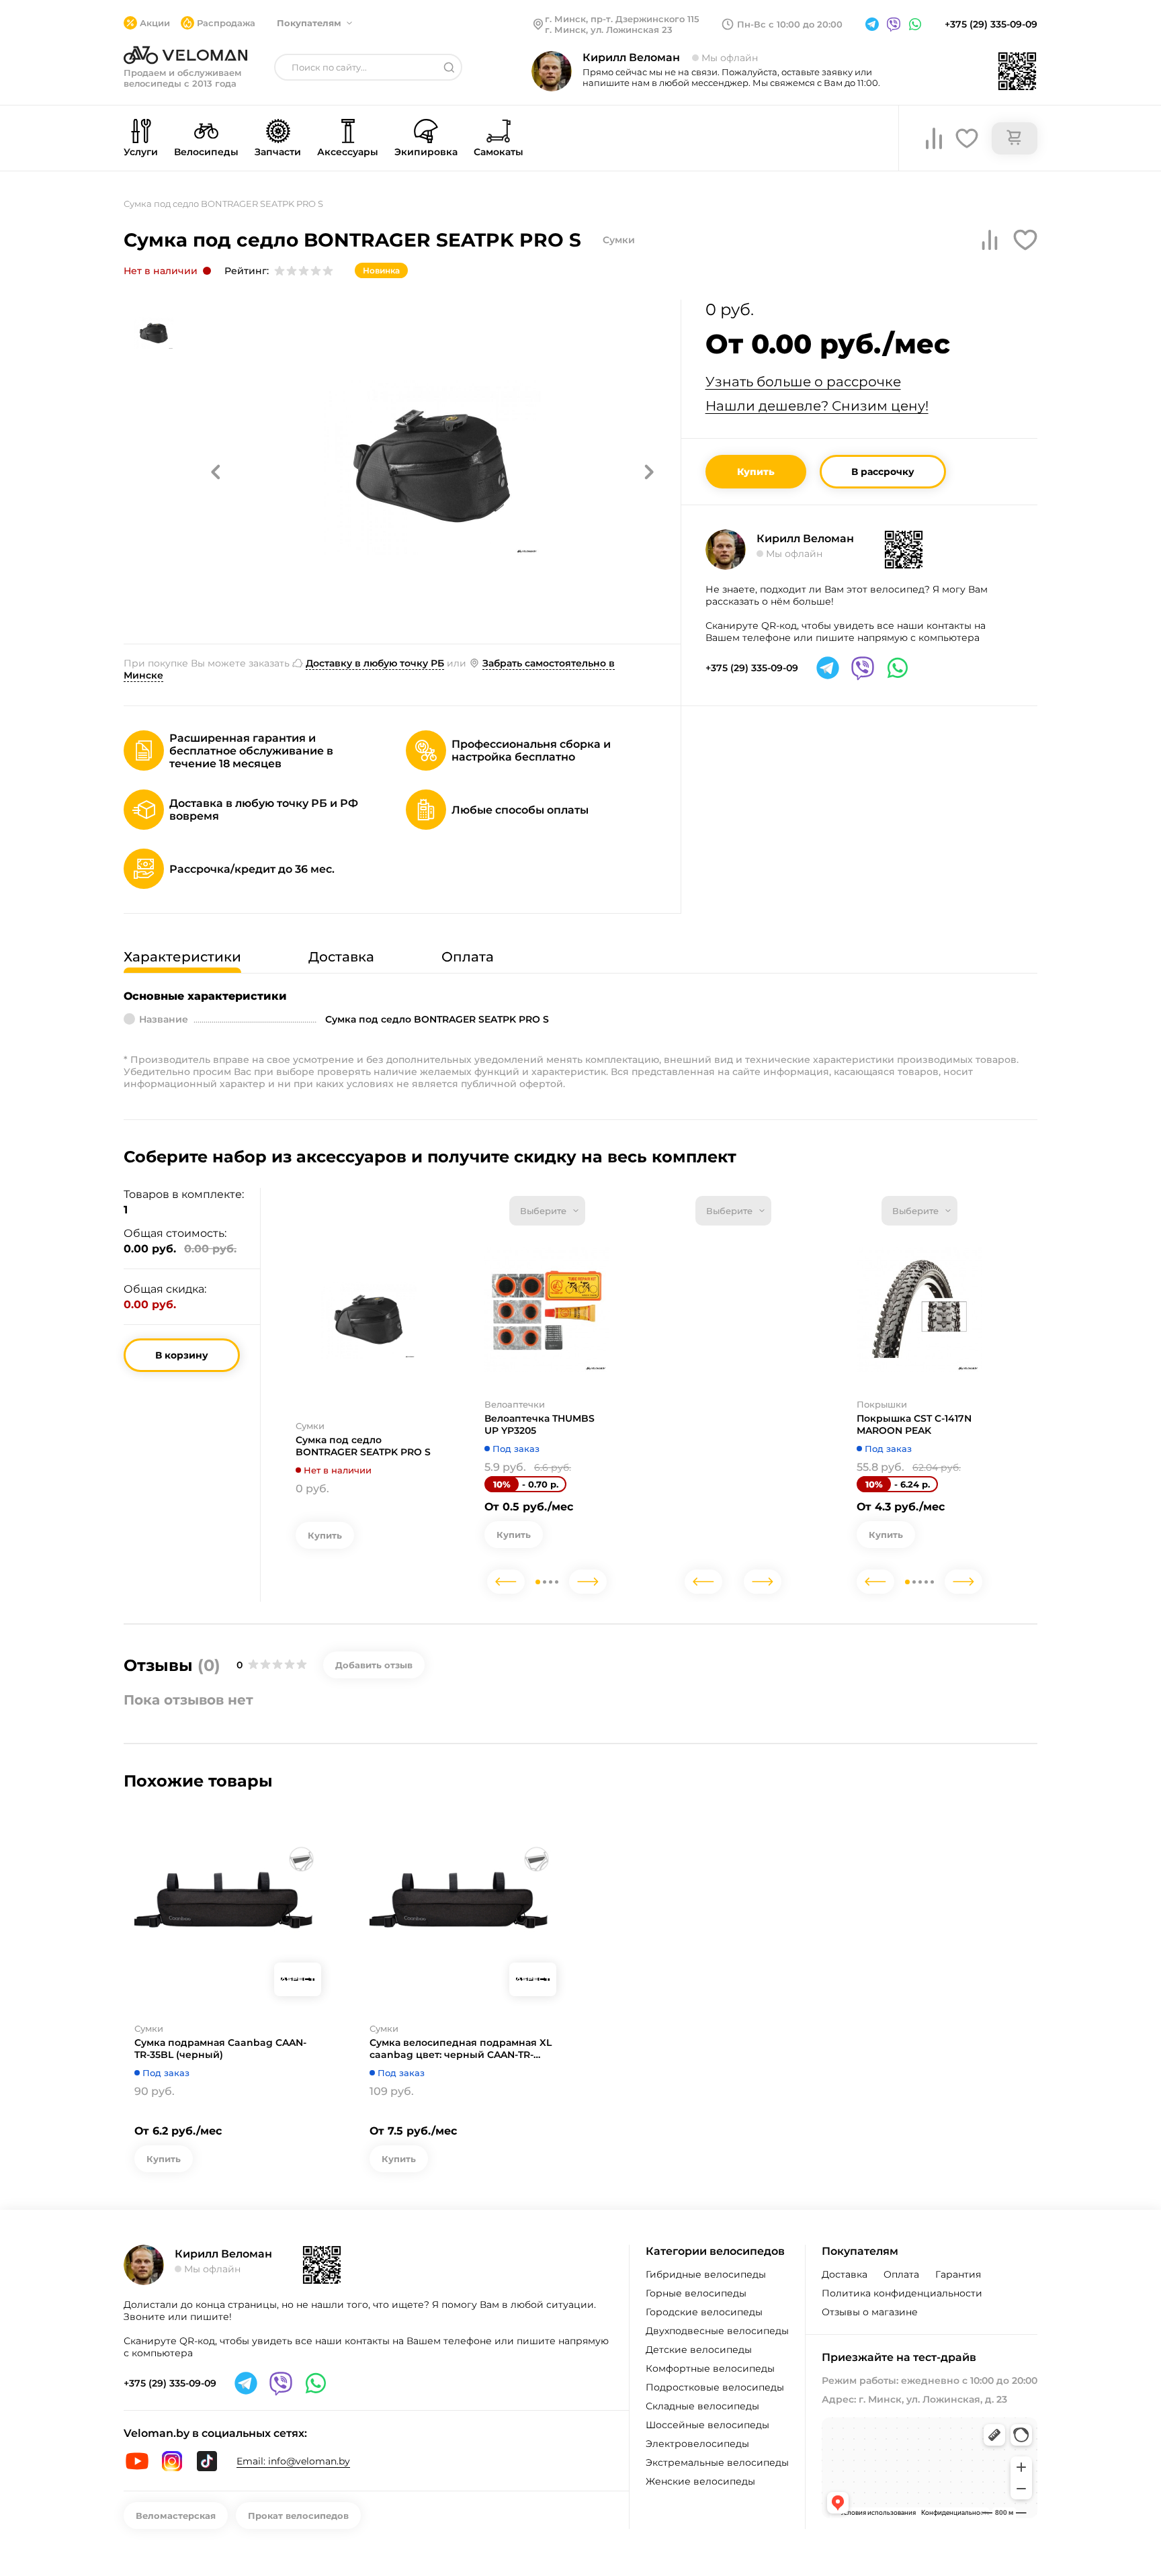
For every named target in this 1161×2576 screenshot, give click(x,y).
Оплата (901, 2274)
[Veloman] (185, 55)
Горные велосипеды (696, 2293)
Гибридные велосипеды (706, 2274)
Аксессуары (348, 152)
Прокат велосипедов (298, 2516)
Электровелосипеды (697, 2444)
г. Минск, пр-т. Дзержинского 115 (622, 19)
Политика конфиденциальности (902, 2293)
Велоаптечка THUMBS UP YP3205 (540, 1424)
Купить (756, 472)
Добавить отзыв (374, 1665)
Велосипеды (206, 152)
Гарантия (958, 2274)
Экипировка (426, 152)
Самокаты (499, 152)
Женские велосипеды (700, 2481)
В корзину (182, 1355)
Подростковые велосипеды (715, 2387)
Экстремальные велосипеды (717, 2462)
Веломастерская (176, 2516)
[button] (216, 472)
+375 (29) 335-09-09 (991, 24)
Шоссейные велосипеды (707, 2425)
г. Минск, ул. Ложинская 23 (609, 30)
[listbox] (547, 1211)
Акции (155, 23)
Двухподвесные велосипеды (717, 2331)
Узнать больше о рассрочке (803, 382)
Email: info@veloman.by (293, 2461)
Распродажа (226, 23)
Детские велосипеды (699, 2350)
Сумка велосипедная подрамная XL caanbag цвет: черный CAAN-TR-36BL (461, 2049)
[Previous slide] (506, 1582)
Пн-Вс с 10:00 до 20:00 (790, 24)
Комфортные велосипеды (710, 2368)
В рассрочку (883, 472)
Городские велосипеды (704, 2312)
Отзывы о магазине (870, 2312)
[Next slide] (588, 1582)
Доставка (845, 2274)
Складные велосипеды (702, 2406)
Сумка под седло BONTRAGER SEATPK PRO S (363, 1446)
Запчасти (278, 152)
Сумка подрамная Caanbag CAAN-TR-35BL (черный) (220, 2049)
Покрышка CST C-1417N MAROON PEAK (914, 1424)
